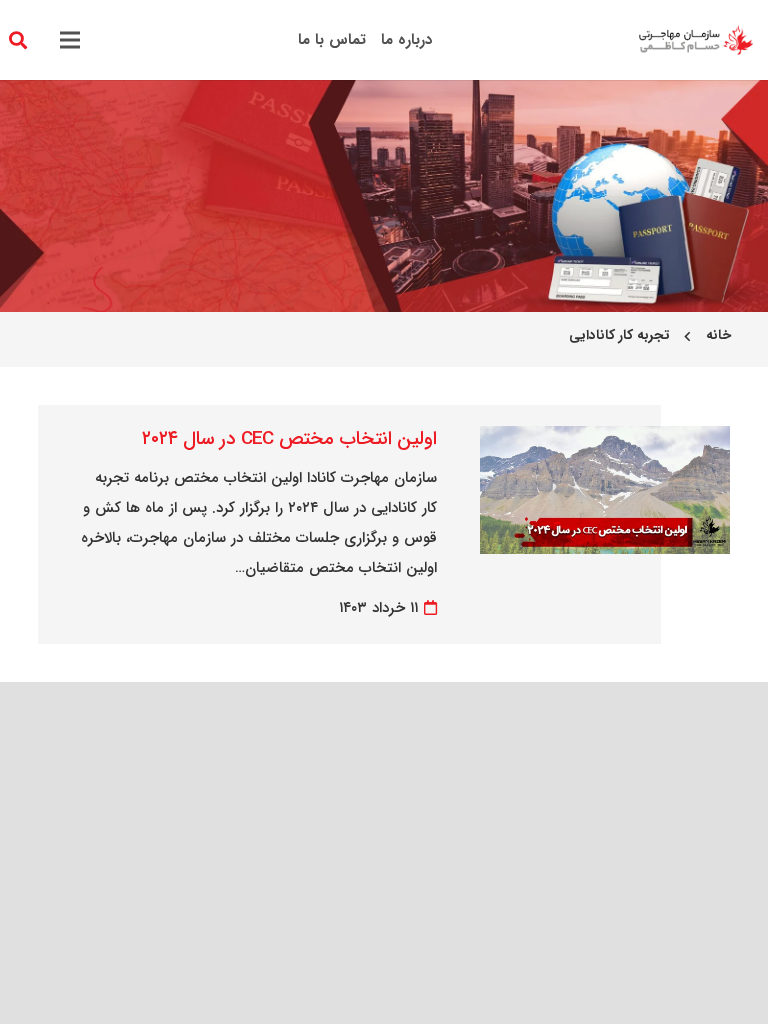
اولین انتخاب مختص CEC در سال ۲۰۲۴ (289, 439)
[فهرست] (70, 40)
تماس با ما (332, 40)
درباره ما (406, 40)
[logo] (696, 40)
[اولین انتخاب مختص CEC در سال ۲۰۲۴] (604, 441)
